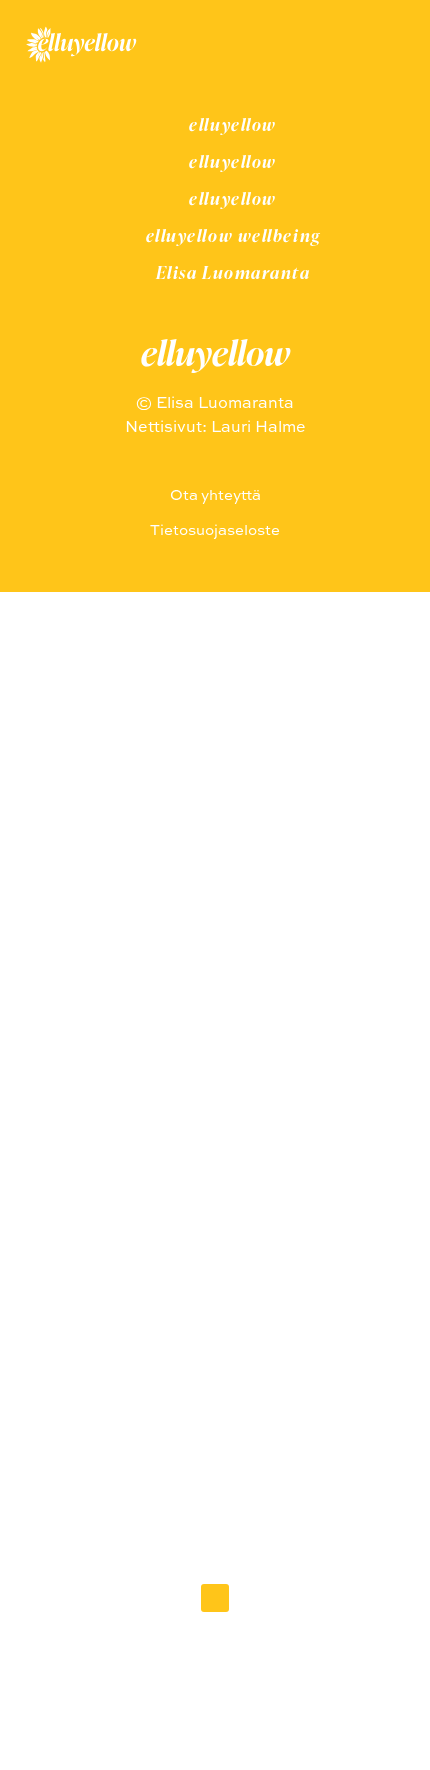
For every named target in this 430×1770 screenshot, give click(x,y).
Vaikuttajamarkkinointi (215, 1016)
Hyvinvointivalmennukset (215, 1142)
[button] (215, 1598)
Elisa (215, 1226)
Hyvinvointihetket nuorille (215, 1058)
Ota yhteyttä (215, 1268)
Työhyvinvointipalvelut (215, 1100)
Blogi (215, 1184)
